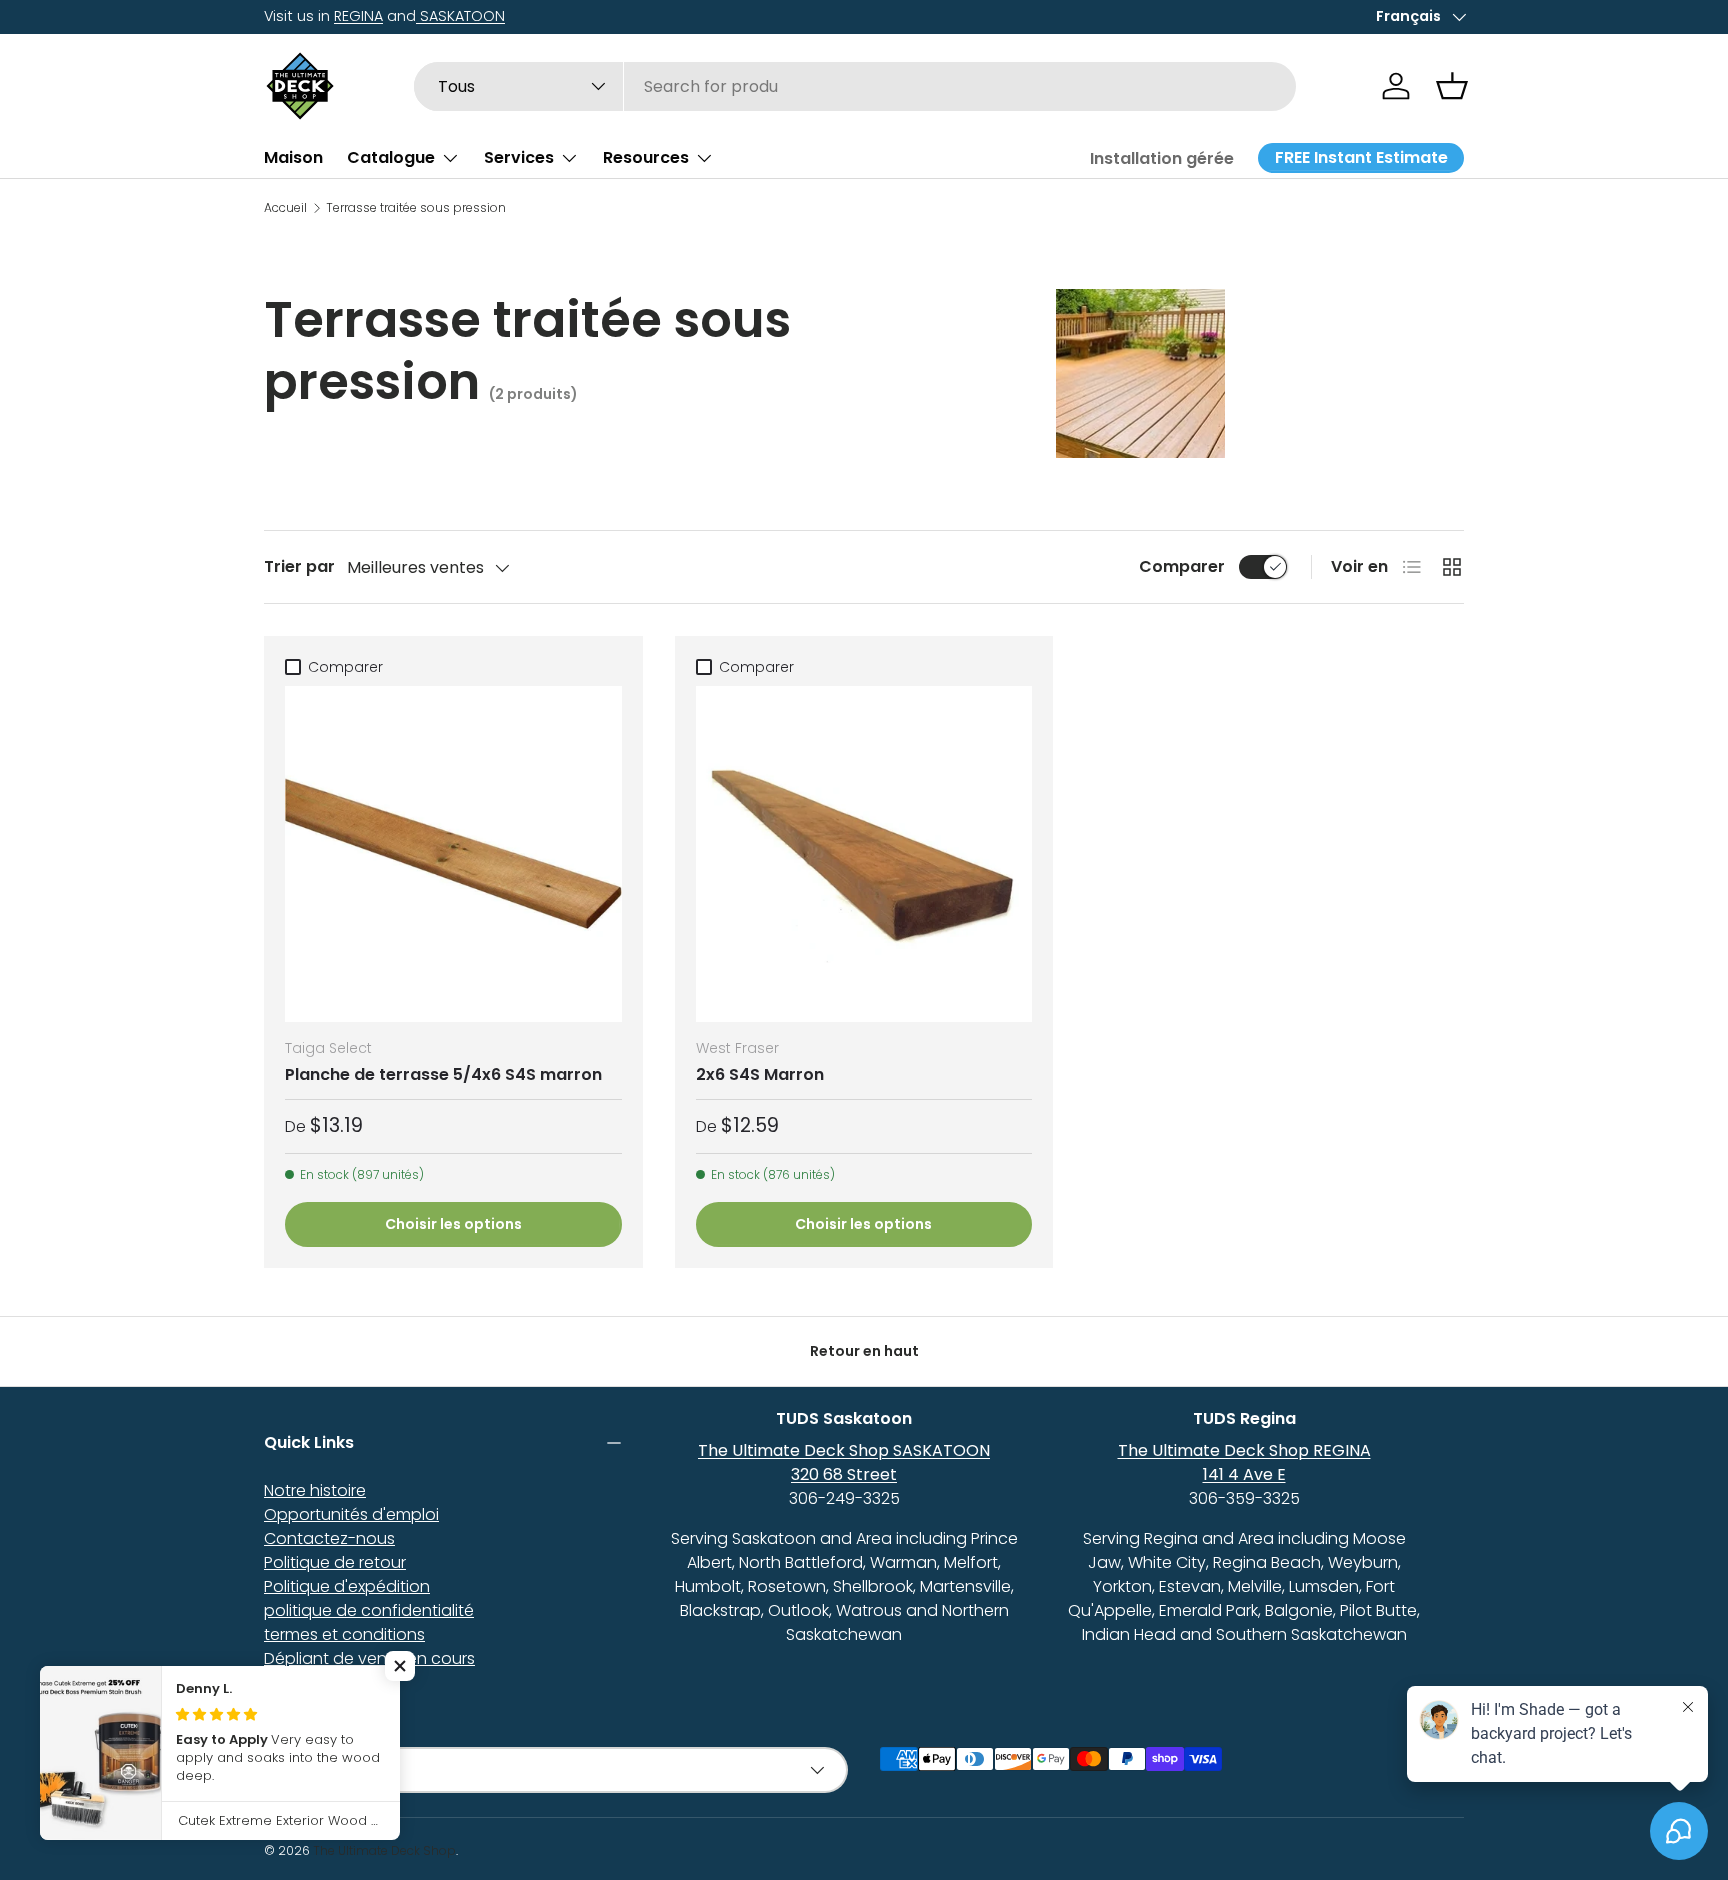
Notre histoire (315, 1490)
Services (519, 157)
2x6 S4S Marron (760, 1074)
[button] (1452, 86)
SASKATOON (460, 16)
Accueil (285, 208)
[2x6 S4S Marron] (864, 854)
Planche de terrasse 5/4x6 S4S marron (443, 1074)
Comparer (1182, 566)
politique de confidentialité (369, 1610)
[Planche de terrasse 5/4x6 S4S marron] (453, 854)
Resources (646, 157)
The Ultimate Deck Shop (384, 1850)
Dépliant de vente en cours (369, 1658)
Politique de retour (335, 1562)
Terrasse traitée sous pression (416, 208)
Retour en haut (864, 1351)
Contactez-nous (329, 1538)
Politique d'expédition (347, 1586)
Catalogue (391, 157)
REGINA (358, 16)
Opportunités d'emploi (351, 1514)
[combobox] (855, 86)
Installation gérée (1162, 158)
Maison (293, 157)
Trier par (299, 566)
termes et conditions (344, 1634)
